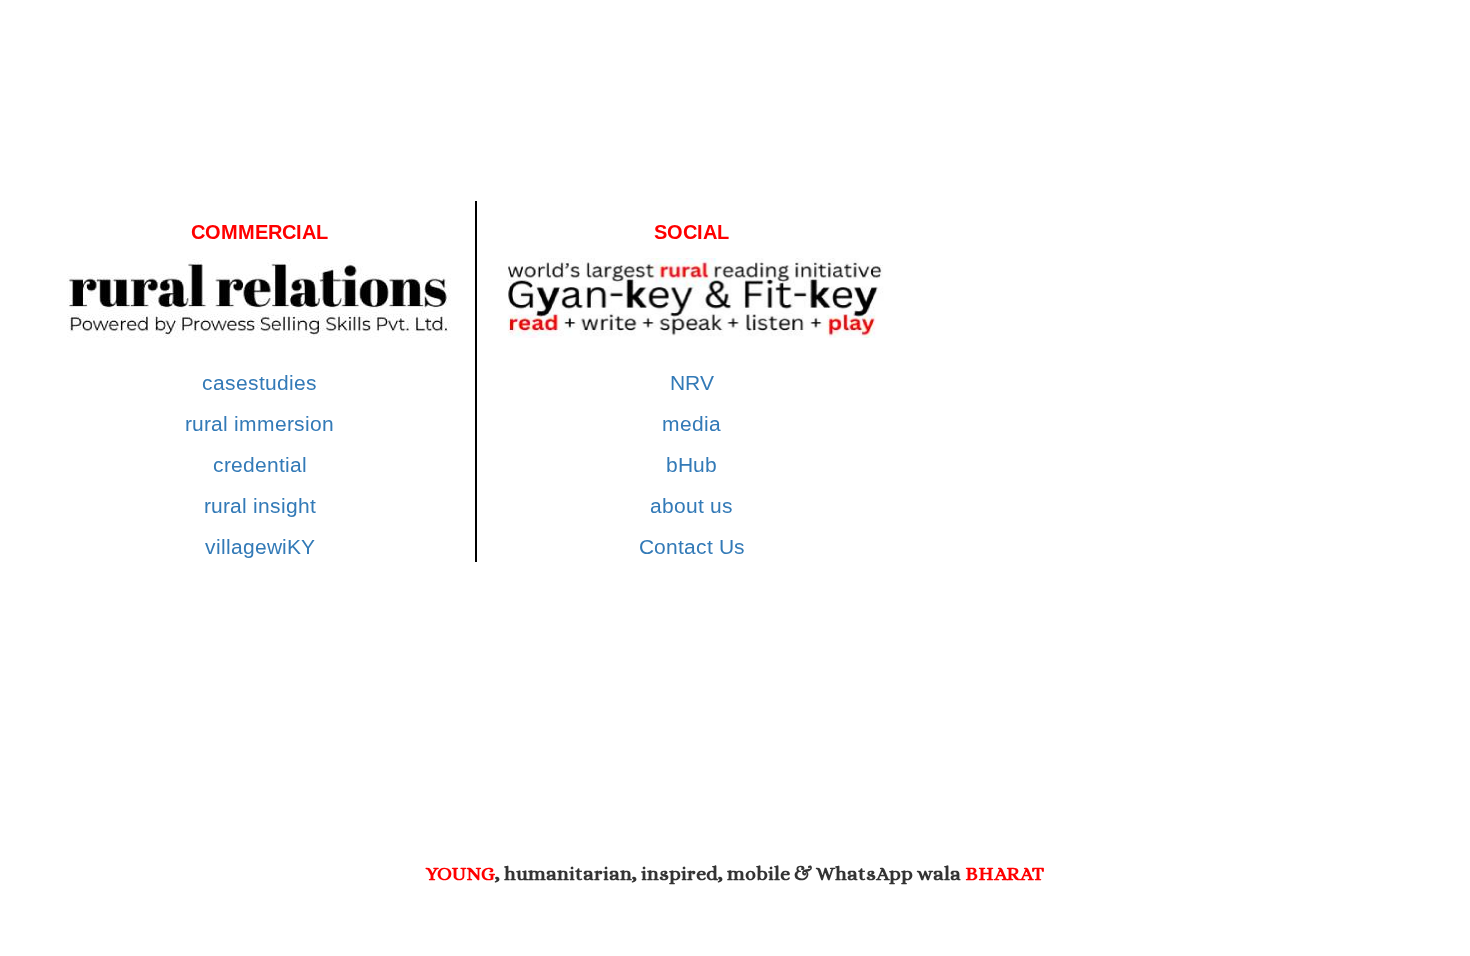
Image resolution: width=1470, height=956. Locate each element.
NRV (692, 382)
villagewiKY (260, 546)
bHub (691, 464)
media (691, 423)
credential (260, 464)
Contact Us (692, 546)
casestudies (259, 382)
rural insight (260, 505)
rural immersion (259, 423)
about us (691, 505)
